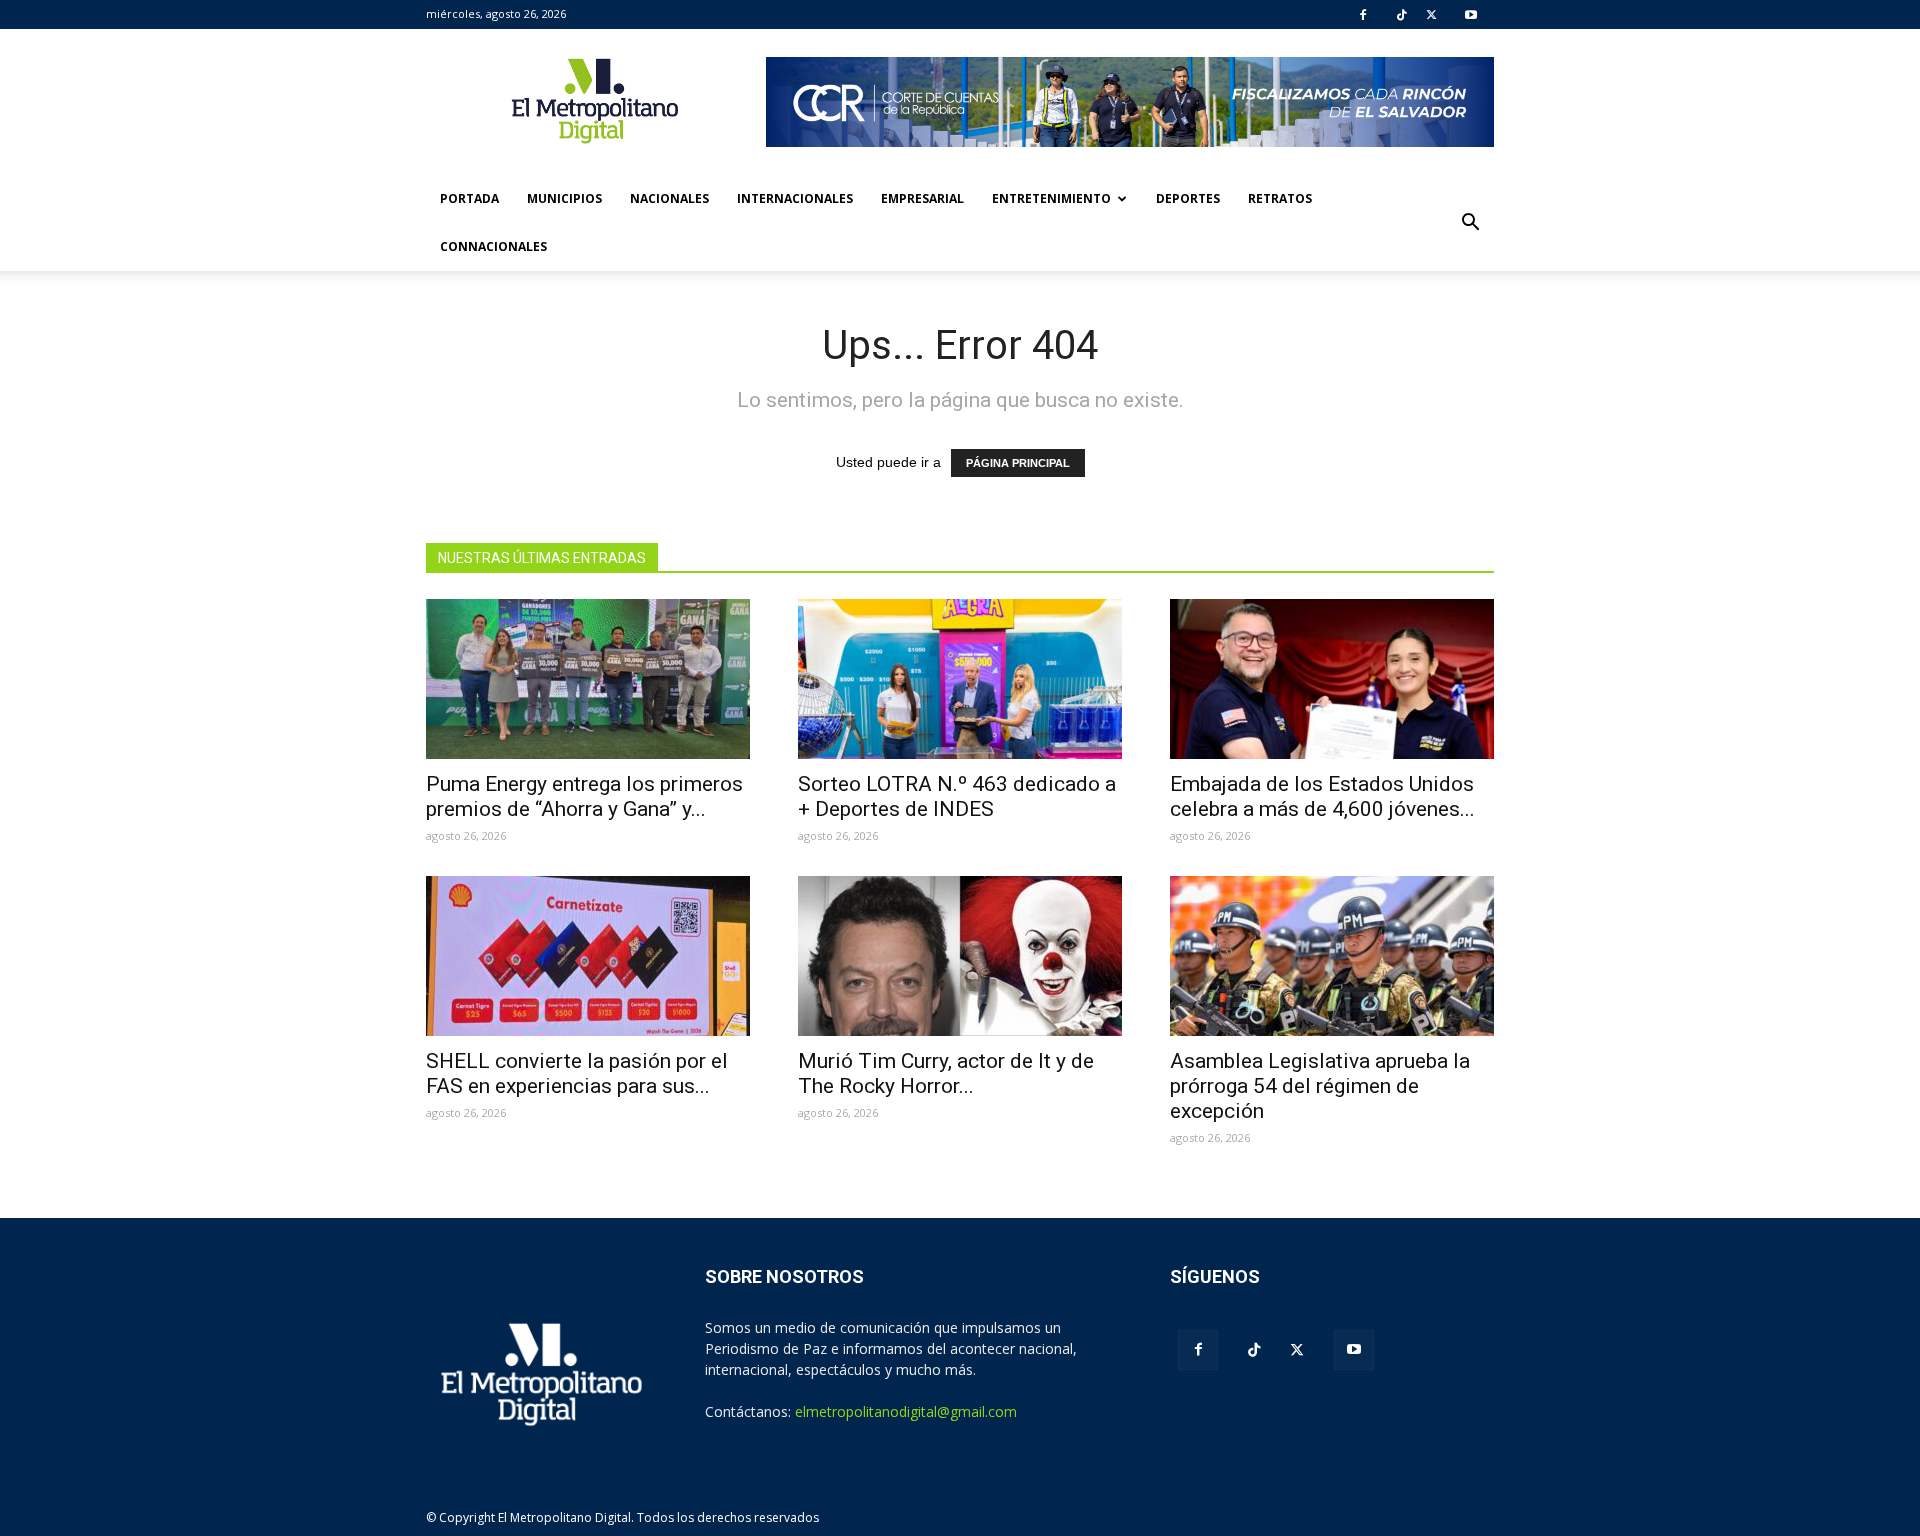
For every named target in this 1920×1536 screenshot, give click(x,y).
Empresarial (922, 198)
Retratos (1280, 198)
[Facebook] (1363, 15)
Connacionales (493, 246)
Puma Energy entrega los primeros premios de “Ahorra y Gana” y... (584, 796)
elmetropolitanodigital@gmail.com (906, 1411)
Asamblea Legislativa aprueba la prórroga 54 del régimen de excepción (1320, 1086)
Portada (469, 198)
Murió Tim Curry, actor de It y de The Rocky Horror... (946, 1073)
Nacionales (669, 198)
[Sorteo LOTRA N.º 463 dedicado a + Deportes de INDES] (960, 679)
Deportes (1188, 198)
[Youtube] (1471, 15)
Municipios (564, 198)
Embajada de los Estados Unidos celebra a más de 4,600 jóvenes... (1322, 796)
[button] (1470, 223)
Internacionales (795, 198)
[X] (1431, 15)
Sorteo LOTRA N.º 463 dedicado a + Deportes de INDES (957, 796)
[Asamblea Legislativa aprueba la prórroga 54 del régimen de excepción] (1332, 956)
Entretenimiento (1051, 198)
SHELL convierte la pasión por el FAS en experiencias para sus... (577, 1073)
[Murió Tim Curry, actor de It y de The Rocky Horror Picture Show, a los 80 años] (960, 956)
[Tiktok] (1402, 15)
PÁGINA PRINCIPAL (1018, 463)
